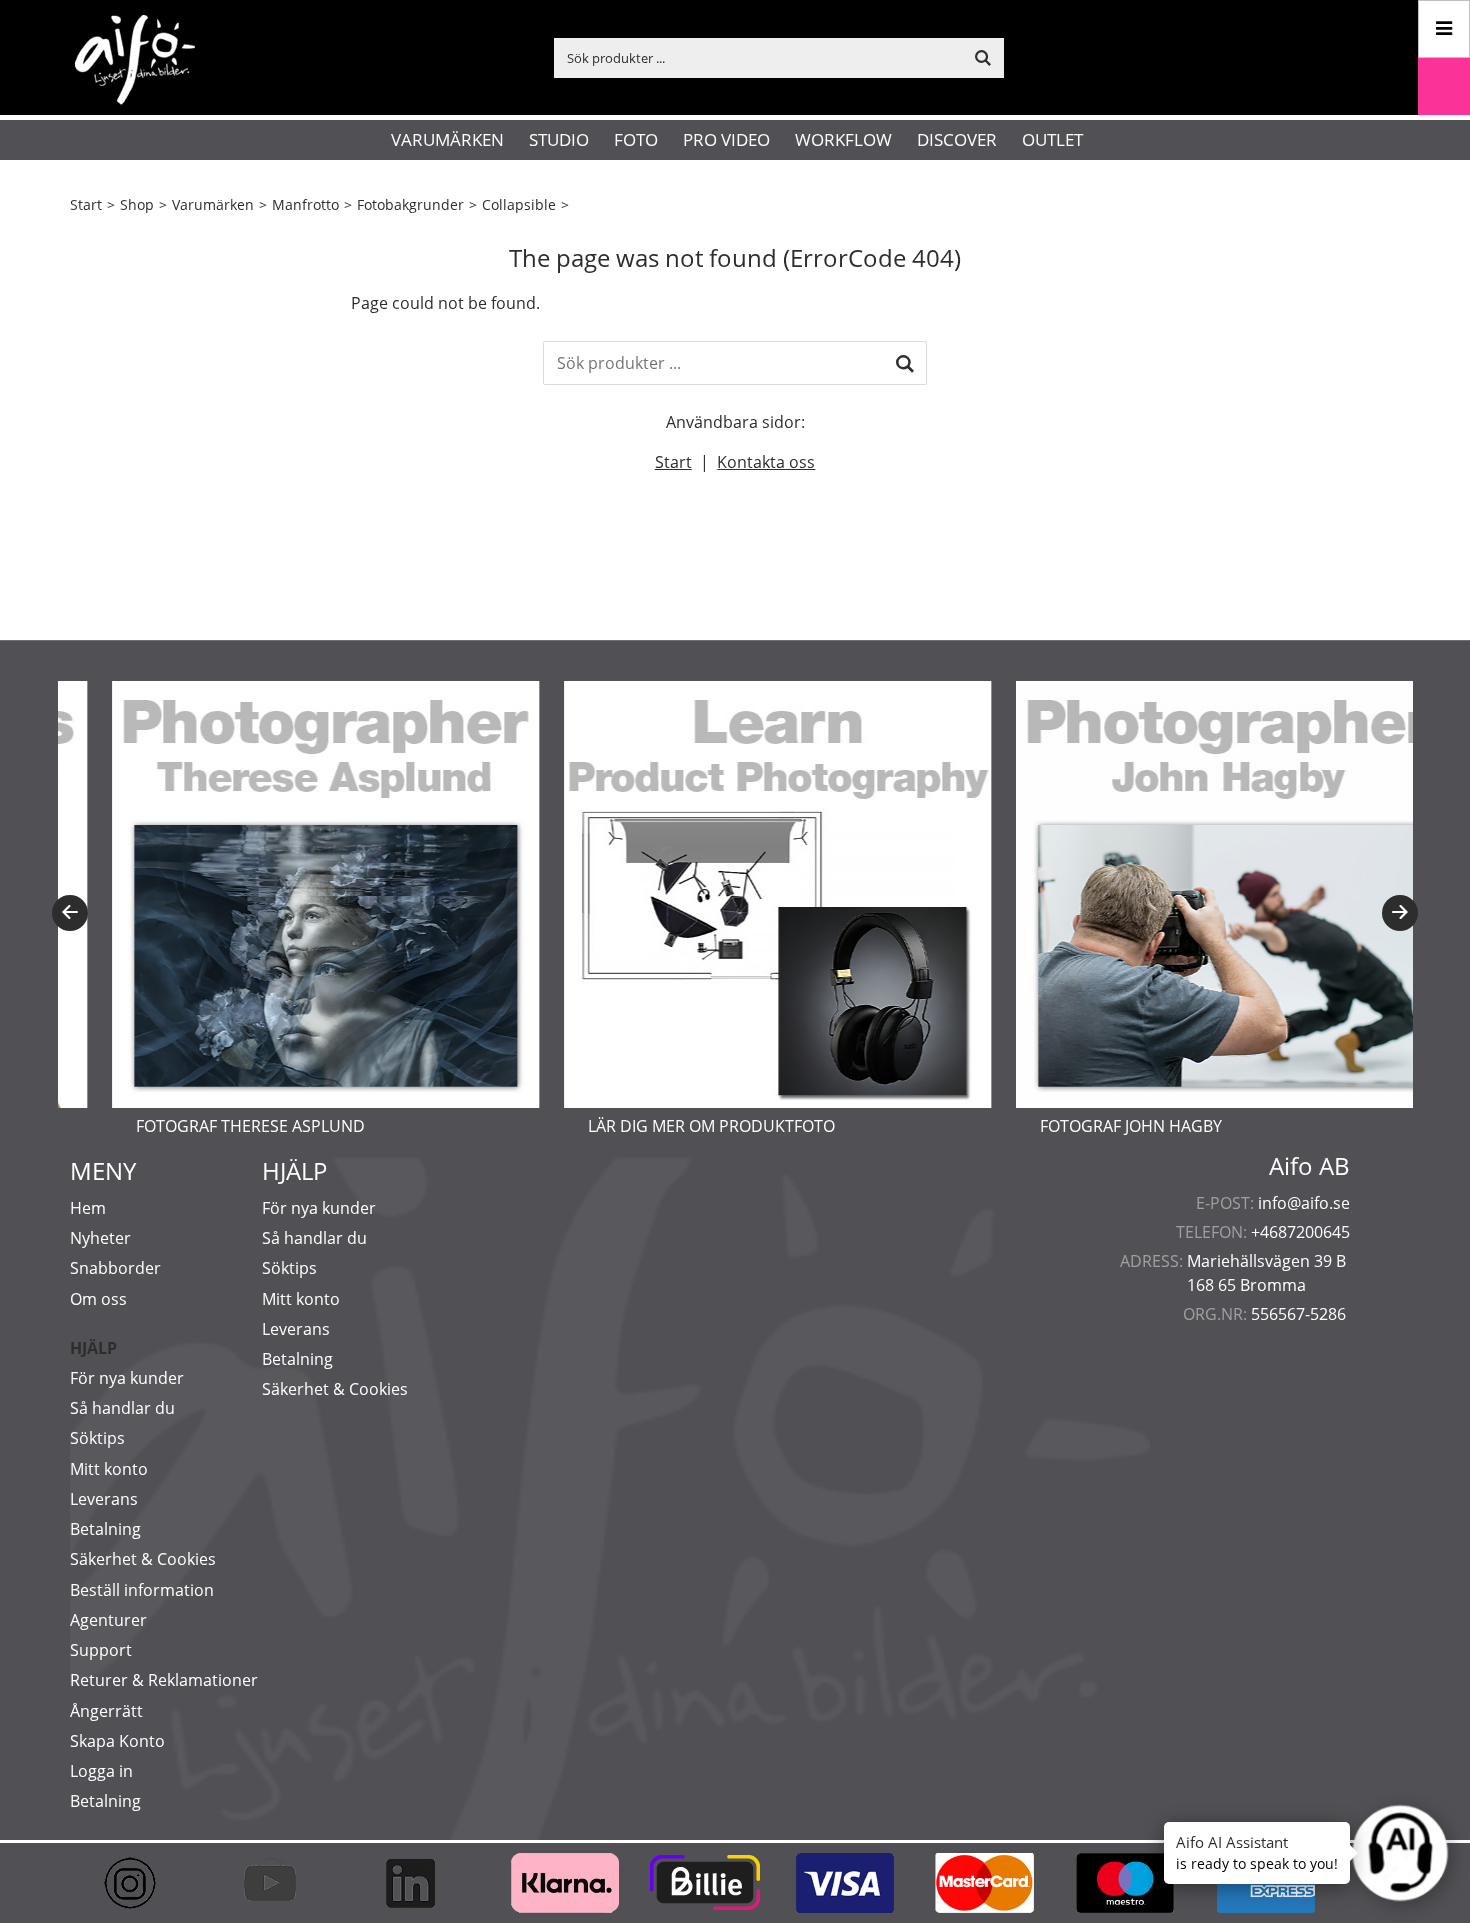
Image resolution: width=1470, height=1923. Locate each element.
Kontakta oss (766, 462)
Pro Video (726, 139)
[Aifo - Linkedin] (420, 1883)
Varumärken (447, 139)
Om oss (98, 1299)
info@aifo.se (1304, 1203)
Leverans (104, 1499)
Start (86, 204)
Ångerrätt (106, 1711)
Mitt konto (109, 1469)
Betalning (105, 1529)
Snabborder (115, 1268)
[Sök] (905, 363)
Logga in (101, 1771)
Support (101, 1650)
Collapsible (519, 204)
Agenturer (108, 1620)
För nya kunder (127, 1378)
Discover (957, 139)
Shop (137, 204)
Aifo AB (1309, 1166)
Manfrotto (305, 204)
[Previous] (70, 913)
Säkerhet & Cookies (143, 1559)
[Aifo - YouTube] (280, 1883)
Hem (88, 1208)
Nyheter (100, 1238)
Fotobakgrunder (410, 204)
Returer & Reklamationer (164, 1680)
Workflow (843, 139)
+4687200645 (1300, 1232)
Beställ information (142, 1590)
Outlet (1052, 139)
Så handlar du (122, 1408)
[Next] (1400, 913)
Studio (559, 139)
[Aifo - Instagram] (140, 1883)
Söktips (97, 1438)
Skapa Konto (117, 1741)
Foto (636, 139)
